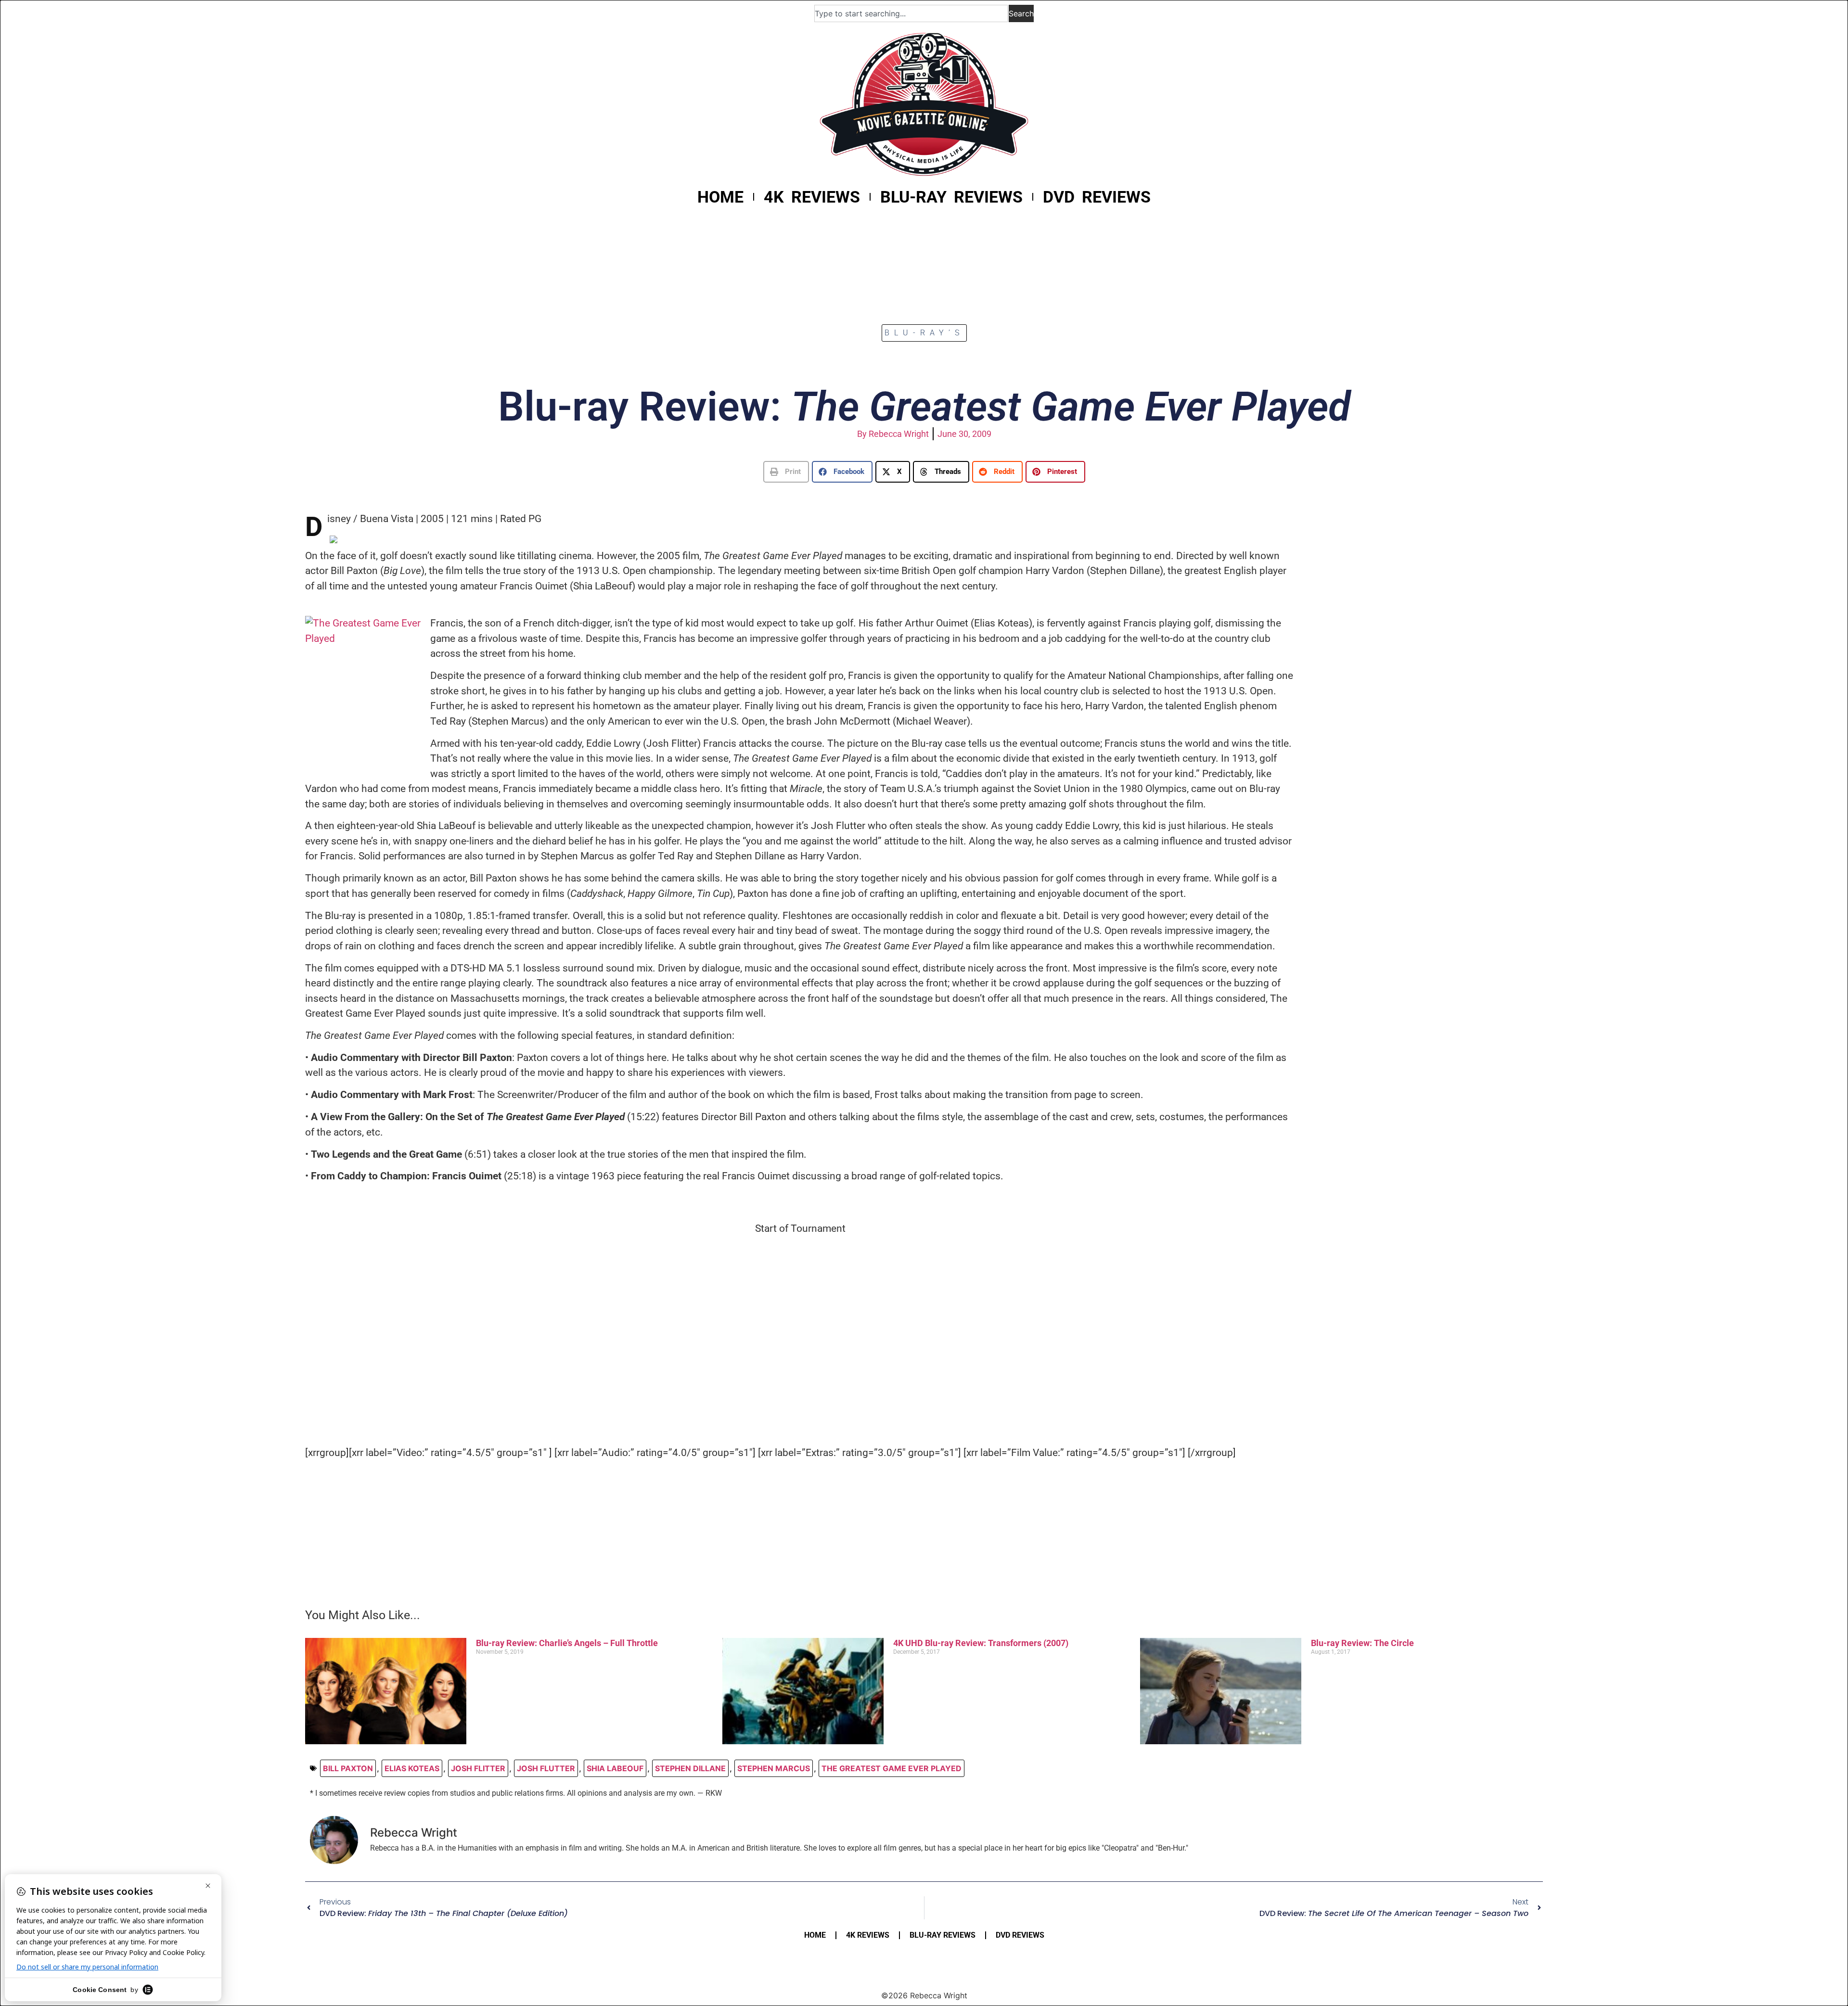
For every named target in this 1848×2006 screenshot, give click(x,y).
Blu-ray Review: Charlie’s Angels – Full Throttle (567, 1643)
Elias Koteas (412, 1768)
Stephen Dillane (690, 1768)
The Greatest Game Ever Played (892, 1768)
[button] (786, 472)
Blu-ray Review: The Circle (1362, 1643)
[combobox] (911, 13)
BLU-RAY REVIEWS (951, 197)
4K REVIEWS (812, 197)
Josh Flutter (546, 1768)
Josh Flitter (478, 1768)
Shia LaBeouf (615, 1768)
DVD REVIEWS (1097, 197)
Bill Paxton (348, 1768)
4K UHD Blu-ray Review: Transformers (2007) (981, 1643)
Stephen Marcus (774, 1768)
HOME (720, 197)
